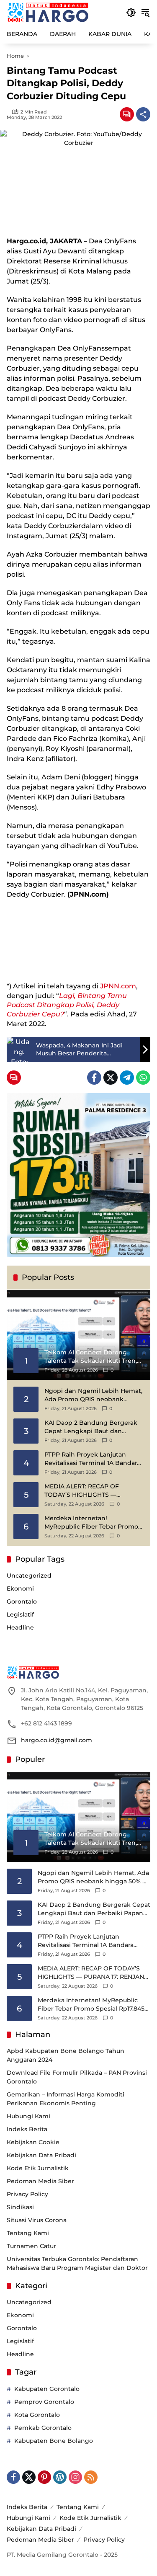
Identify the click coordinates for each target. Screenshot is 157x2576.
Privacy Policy (27, 2194)
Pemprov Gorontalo (44, 2402)
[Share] (143, 114)
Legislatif (20, 1614)
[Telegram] (127, 1078)
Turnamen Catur (31, 2246)
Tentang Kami (28, 2233)
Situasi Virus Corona (37, 2220)
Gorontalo (22, 1601)
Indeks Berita (27, 2129)
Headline (20, 1627)
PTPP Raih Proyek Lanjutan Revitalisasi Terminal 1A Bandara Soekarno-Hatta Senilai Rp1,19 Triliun (92, 1459)
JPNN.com (118, 986)
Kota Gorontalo (37, 2415)
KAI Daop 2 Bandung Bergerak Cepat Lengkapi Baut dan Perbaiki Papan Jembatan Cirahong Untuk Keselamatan (91, 1427)
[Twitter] (111, 1078)
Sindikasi (20, 2207)
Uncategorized (29, 1576)
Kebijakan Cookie (33, 2142)
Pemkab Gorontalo (43, 2428)
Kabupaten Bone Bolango (54, 2441)
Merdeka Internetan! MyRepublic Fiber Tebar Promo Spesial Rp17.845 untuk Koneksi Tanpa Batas (91, 1523)
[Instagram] (75, 2477)
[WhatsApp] (143, 1078)
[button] (131, 13)
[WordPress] (60, 2477)
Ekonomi (20, 1588)
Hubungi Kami (28, 2116)
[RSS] (91, 2477)
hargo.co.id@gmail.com (57, 1740)
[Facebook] (94, 1078)
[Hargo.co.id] (48, 12)
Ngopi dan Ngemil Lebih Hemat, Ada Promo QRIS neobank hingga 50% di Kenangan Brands (94, 1395)
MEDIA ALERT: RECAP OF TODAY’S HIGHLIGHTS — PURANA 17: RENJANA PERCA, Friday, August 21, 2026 (88, 1491)
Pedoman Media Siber (40, 2181)
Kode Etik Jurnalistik (38, 2168)
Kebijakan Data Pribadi (41, 2155)
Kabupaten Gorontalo (47, 2389)
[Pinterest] (44, 2477)
